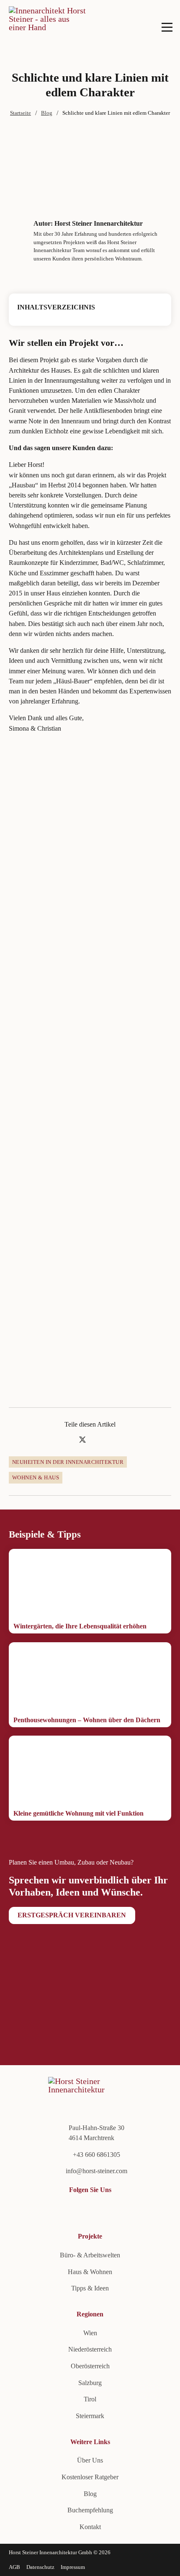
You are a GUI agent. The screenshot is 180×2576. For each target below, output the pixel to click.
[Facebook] (68, 1440)
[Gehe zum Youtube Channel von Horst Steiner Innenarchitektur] (27, 2210)
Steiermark (90, 2416)
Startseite (21, 113)
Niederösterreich (90, 2349)
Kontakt (90, 2527)
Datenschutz (40, 2567)
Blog (47, 113)
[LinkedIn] (98, 1440)
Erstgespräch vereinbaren (72, 1915)
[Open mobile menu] (167, 27)
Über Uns (90, 2460)
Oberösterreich (90, 2366)
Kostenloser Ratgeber (90, 2477)
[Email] (112, 1440)
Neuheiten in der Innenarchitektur (68, 1462)
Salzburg (90, 2383)
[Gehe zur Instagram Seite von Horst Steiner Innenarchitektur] (56, 2210)
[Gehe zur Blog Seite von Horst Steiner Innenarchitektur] (70, 2210)
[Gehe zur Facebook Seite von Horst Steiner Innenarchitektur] (41, 2210)
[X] (82, 1440)
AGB (14, 2567)
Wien (90, 2333)
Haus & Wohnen (90, 2272)
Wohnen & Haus (36, 1477)
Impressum (73, 2567)
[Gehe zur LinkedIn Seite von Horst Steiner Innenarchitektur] (13, 2210)
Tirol (90, 2399)
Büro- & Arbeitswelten (90, 2255)
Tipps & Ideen (90, 2288)
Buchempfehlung (90, 2510)
